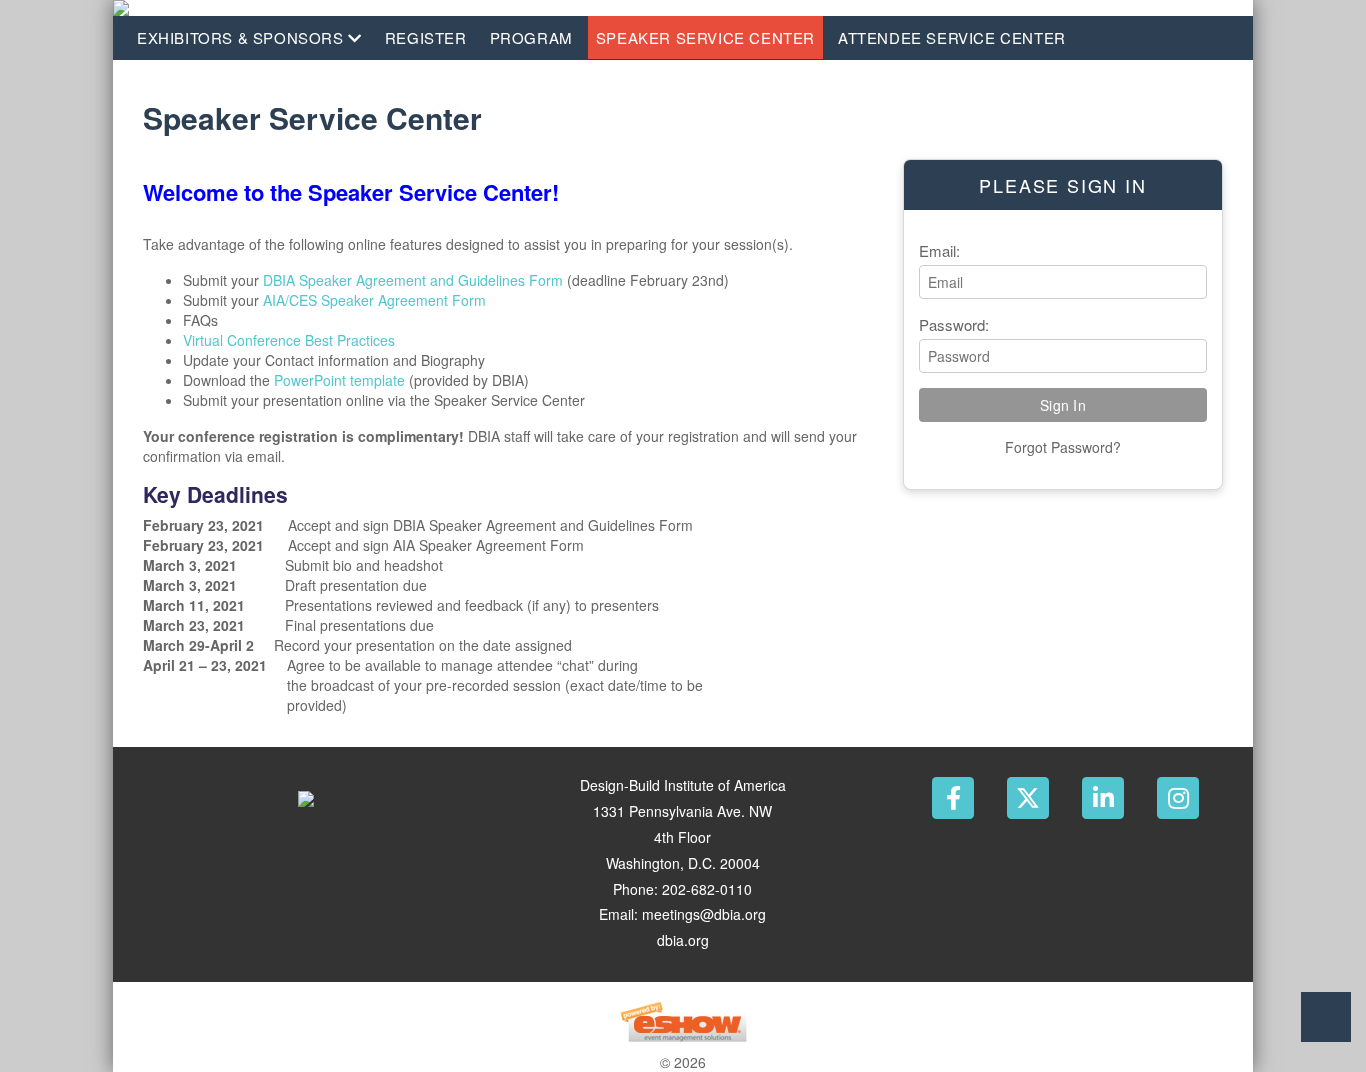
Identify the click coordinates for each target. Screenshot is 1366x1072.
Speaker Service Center (705, 37)
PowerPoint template (339, 380)
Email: (939, 250)
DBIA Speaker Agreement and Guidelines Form (413, 280)
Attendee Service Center (952, 37)
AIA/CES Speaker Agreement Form (374, 300)
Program (531, 37)
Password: (954, 324)
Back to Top (1326, 1017)
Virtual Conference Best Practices (291, 340)
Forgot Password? (1063, 447)
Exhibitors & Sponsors (242, 37)
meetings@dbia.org (704, 914)
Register (426, 37)
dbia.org (683, 940)
